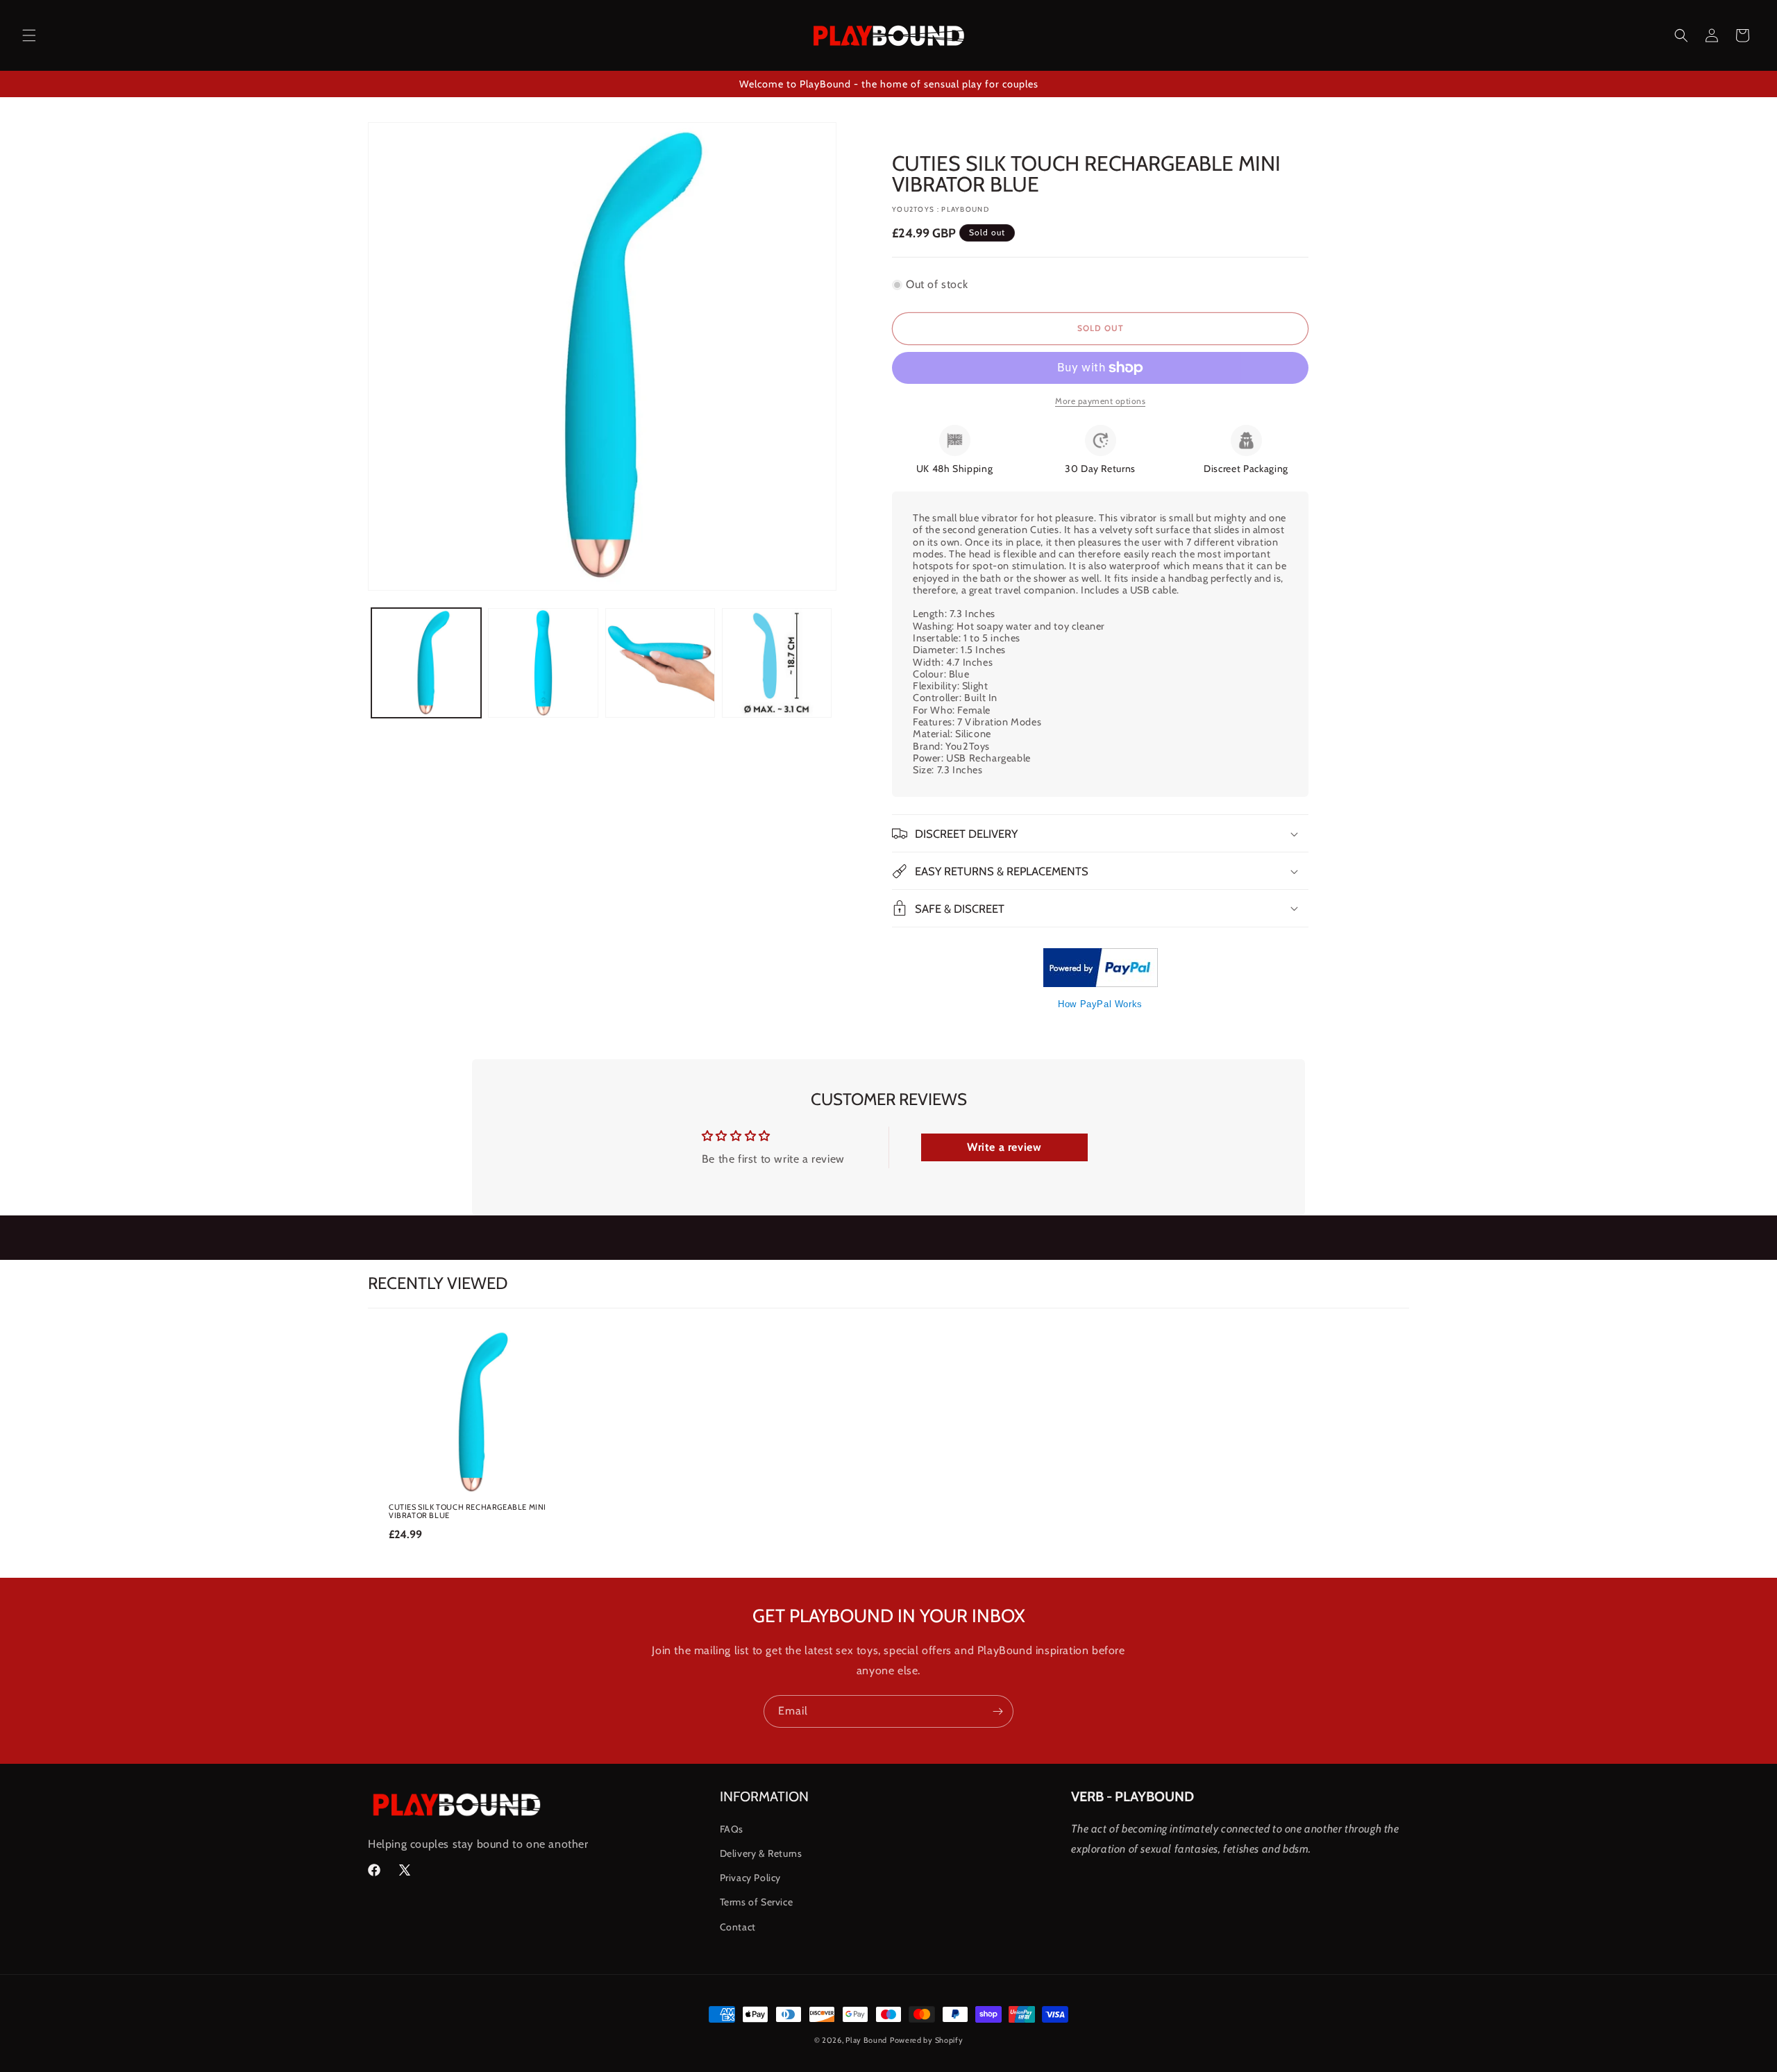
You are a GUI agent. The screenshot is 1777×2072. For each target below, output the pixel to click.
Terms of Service (757, 1902)
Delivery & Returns (761, 1853)
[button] (29, 35)
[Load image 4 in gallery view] (777, 663)
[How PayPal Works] (1101, 983)
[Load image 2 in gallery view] (543, 663)
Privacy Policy (750, 1878)
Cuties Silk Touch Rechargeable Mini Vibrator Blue (468, 1511)
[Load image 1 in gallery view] (426, 663)
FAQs (732, 1829)
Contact (738, 1927)
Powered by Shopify (927, 2040)
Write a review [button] (1004, 1147)
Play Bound (866, 2040)
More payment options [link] (1100, 401)
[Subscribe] (997, 1711)
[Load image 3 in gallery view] (660, 663)
